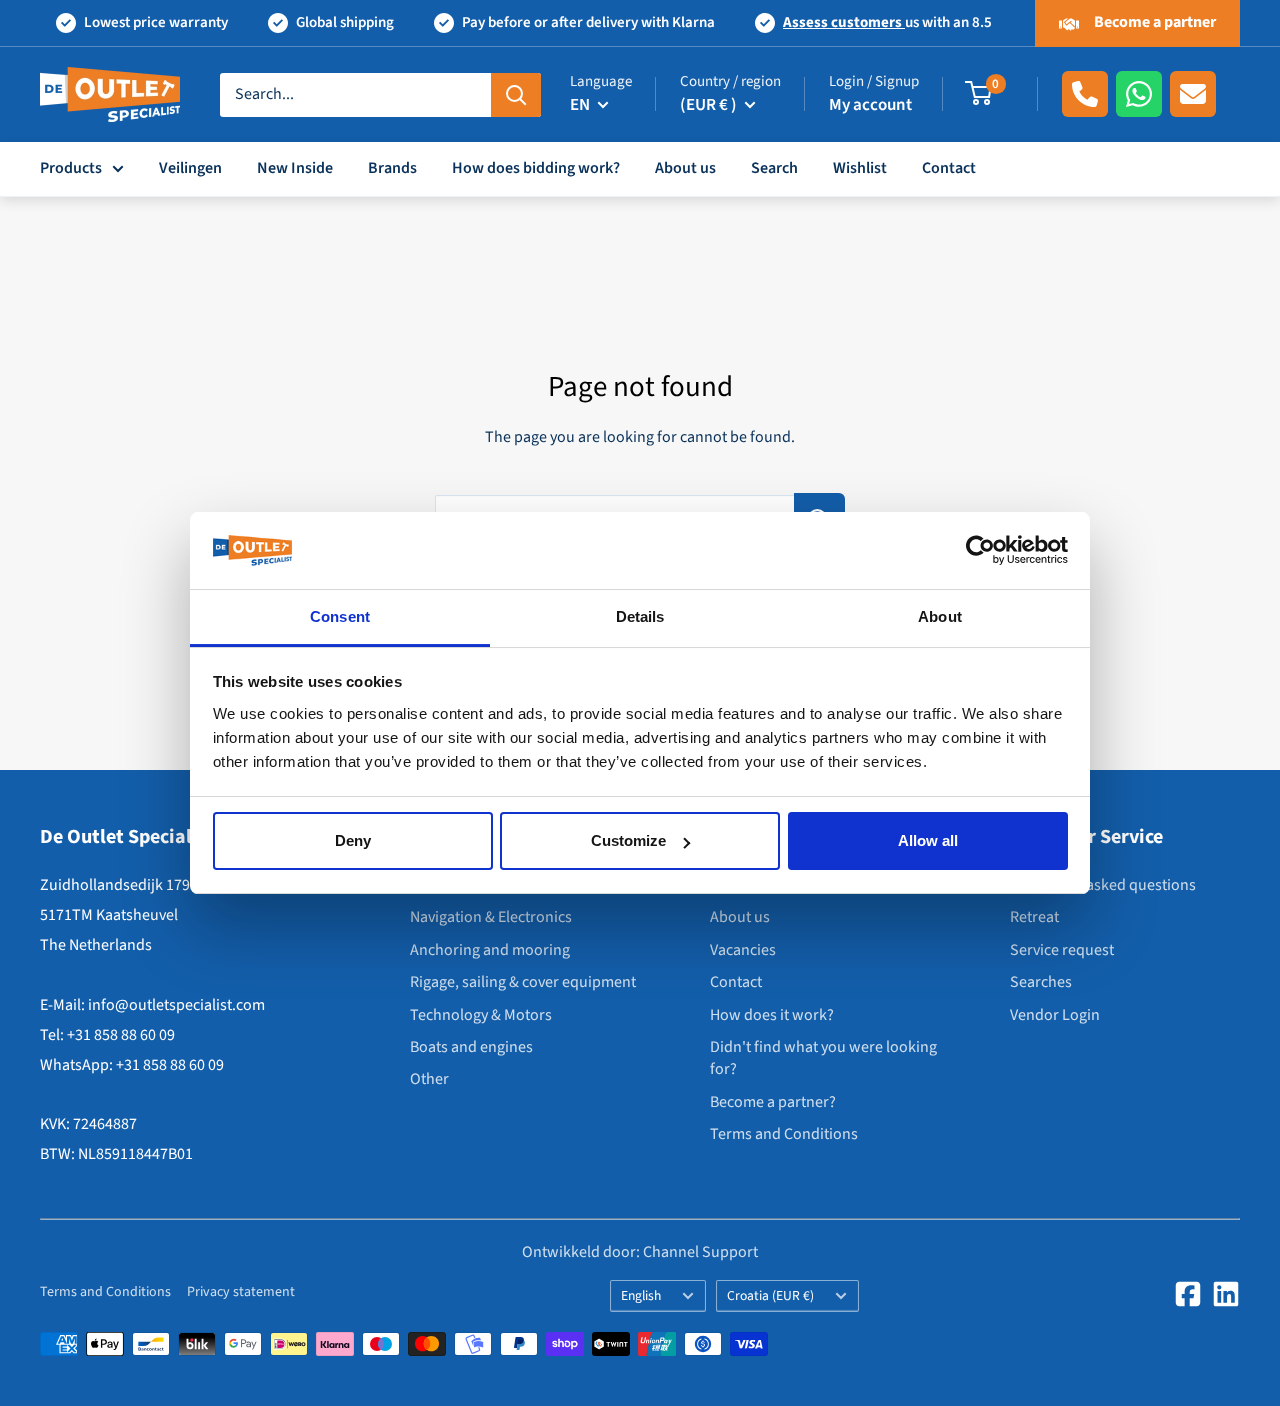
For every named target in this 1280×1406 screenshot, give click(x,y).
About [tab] (940, 616)
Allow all (928, 840)
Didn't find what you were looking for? (823, 1058)
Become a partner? (773, 1102)
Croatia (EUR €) (770, 1295)
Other (429, 1079)
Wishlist (860, 168)
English (641, 1295)
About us (685, 168)
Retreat (1034, 917)
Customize (628, 840)
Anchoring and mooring (490, 950)
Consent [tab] (340, 616)
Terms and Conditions (784, 1134)
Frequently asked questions (1103, 885)
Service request (1062, 950)
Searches (1041, 982)
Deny (353, 840)
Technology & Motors (481, 1015)
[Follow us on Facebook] (1188, 1294)
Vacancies (743, 950)
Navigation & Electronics (491, 917)
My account (870, 105)
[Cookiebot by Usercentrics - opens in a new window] (980, 551)
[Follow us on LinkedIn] (1226, 1294)
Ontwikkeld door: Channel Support (640, 1252)
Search (774, 168)
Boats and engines (471, 1047)
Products (71, 168)
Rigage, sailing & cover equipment (523, 982)
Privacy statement (241, 1292)
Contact (949, 168)
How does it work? (772, 1015)
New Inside (295, 168)
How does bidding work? (536, 168)
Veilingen (190, 168)
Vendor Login (1055, 1015)
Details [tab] (640, 616)
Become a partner (1153, 22)
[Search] (516, 94)
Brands (392, 168)
